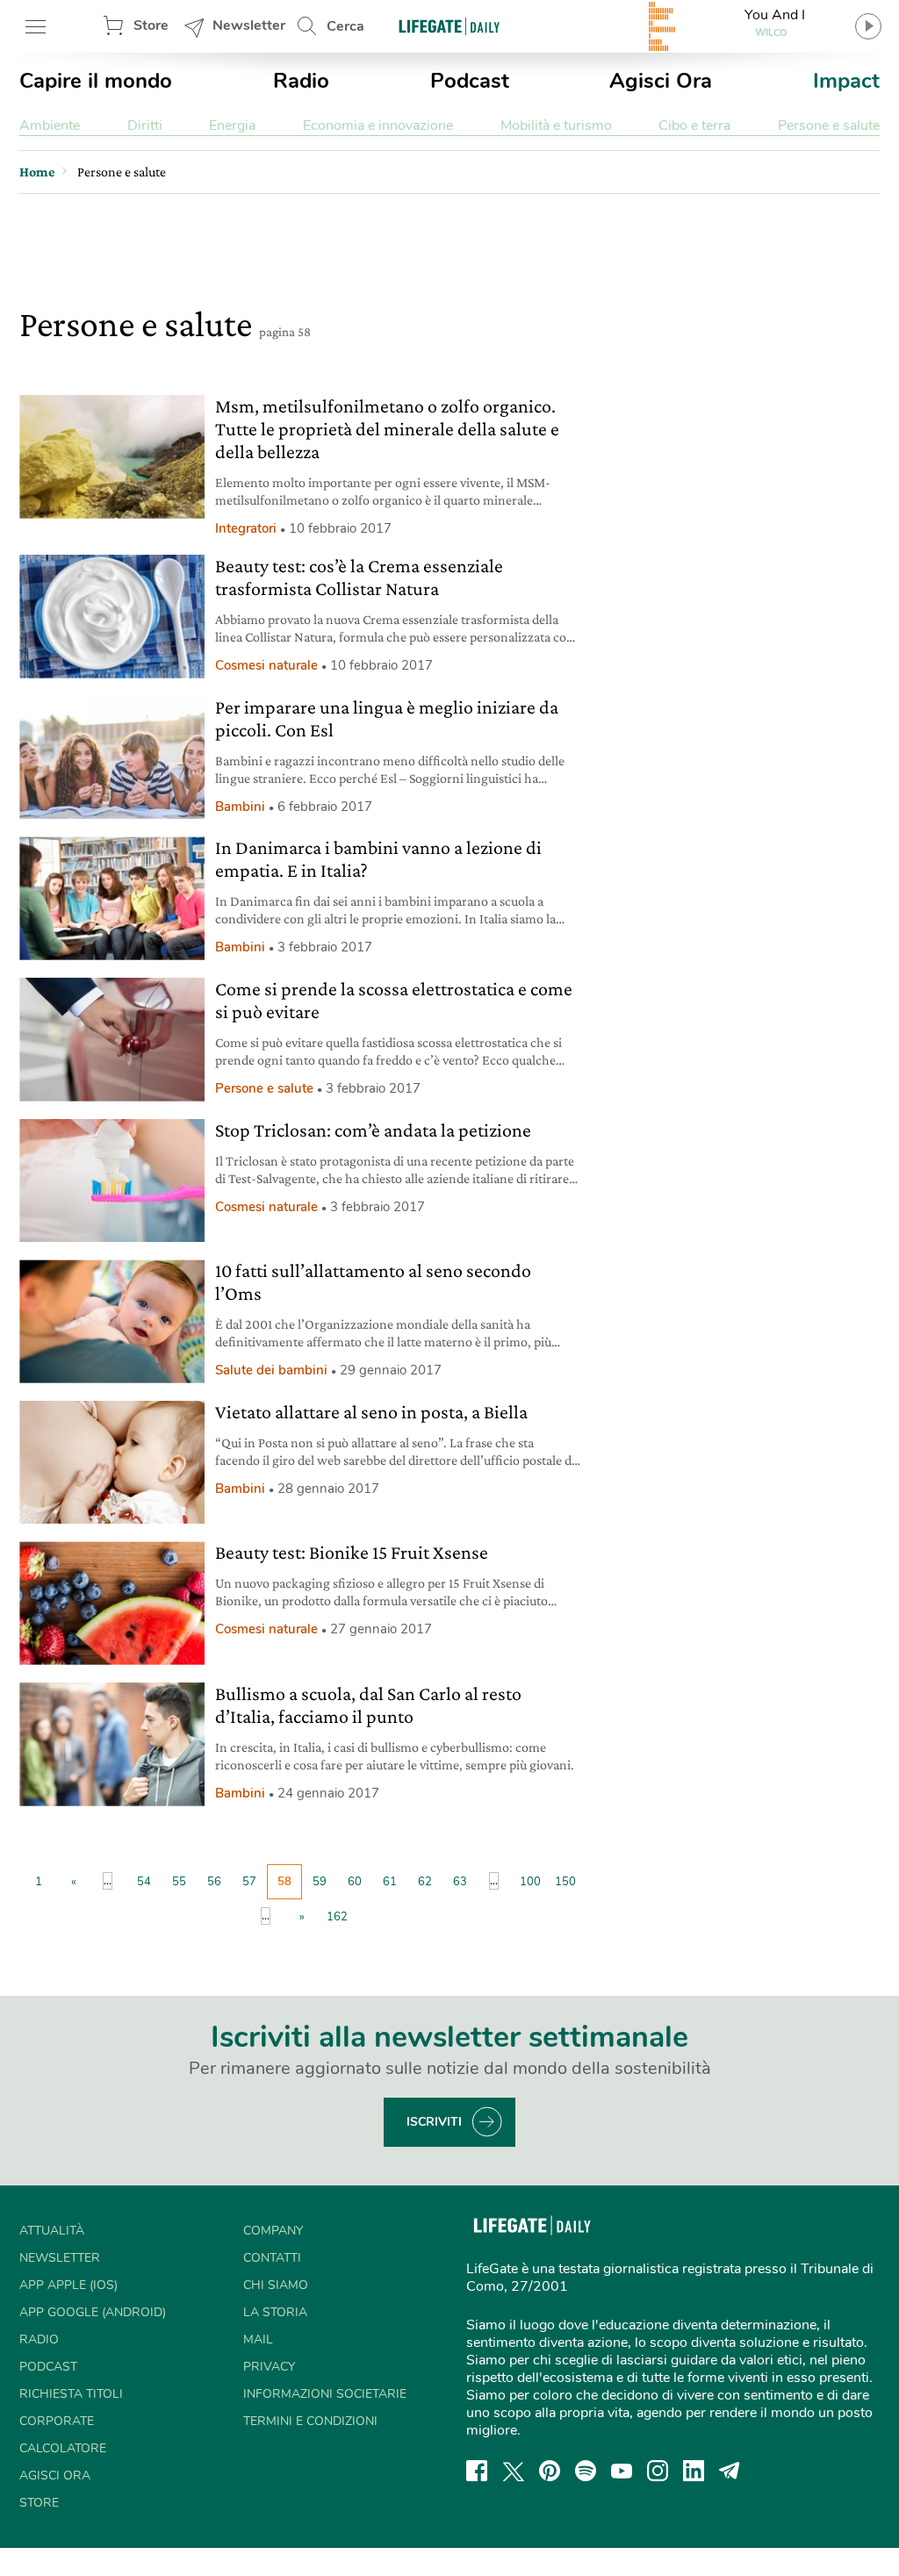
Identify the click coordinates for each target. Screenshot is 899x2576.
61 (390, 1882)
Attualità (52, 2231)
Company (273, 2231)
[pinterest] (550, 2471)
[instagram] (658, 2471)
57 (249, 1882)
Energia (232, 126)
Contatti (272, 2258)
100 (530, 1882)
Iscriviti (434, 2122)
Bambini (240, 807)
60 (355, 1882)
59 (320, 1882)
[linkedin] (694, 2471)
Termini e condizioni (310, 2421)
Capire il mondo (96, 81)
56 (214, 1882)
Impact (846, 81)
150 (565, 1882)
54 (144, 1882)
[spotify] (586, 2471)
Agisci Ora (661, 81)
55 (179, 1882)
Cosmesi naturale (266, 665)
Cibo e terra (694, 126)
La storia (275, 2312)
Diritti (145, 126)
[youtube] (622, 2471)
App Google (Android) (93, 2312)
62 (425, 1882)
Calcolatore (63, 2448)
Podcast (470, 81)
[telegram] (730, 2471)
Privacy (269, 2367)
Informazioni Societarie (325, 2394)
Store (151, 25)
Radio (301, 81)
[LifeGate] (449, 26)
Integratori (246, 528)
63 (460, 1882)
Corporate (57, 2421)
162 (337, 1917)
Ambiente (50, 126)
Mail (258, 2339)
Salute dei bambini (271, 1370)
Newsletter (249, 25)
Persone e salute (829, 126)
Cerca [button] (345, 26)
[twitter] (514, 2471)
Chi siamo (276, 2285)
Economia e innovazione (378, 126)
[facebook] (477, 2471)
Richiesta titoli (71, 2394)
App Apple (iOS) (68, 2285)
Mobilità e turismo (556, 126)
